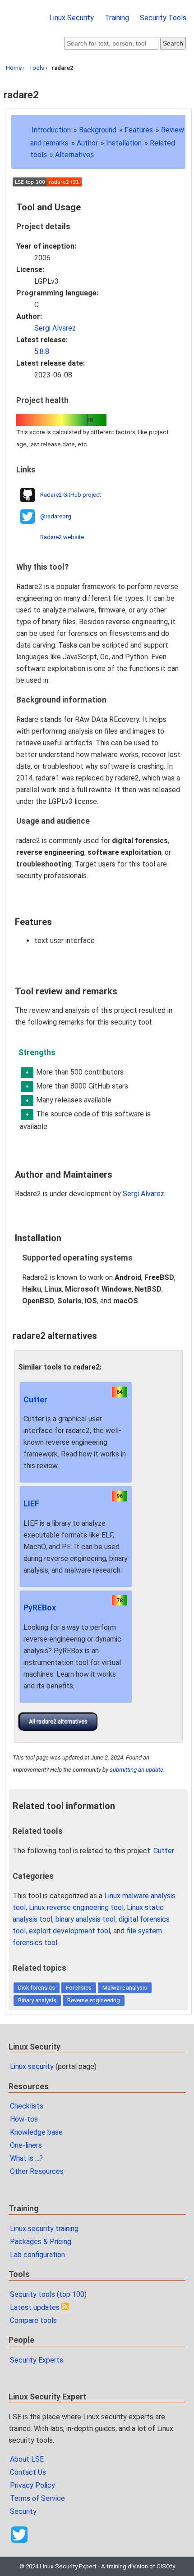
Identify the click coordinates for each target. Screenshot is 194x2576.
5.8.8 (42, 351)
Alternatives (74, 155)
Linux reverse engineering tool (76, 1907)
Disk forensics (37, 1988)
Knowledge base (36, 2132)
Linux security (32, 2066)
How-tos (24, 2119)
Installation (124, 143)
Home (14, 68)
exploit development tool (69, 1931)
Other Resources (37, 2171)
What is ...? (26, 2158)
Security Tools (163, 18)
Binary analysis (37, 2000)
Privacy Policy (32, 2485)
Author (87, 143)
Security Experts (37, 2360)
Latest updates (35, 2307)
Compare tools (33, 2320)
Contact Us (28, 2472)
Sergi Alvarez (55, 328)
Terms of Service (37, 2498)
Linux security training (44, 2229)
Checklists (27, 2106)
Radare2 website (62, 537)
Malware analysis (125, 1988)
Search (173, 43)
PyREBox (40, 1608)
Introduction (51, 130)
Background (98, 130)
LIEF (31, 1504)
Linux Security (72, 18)
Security (23, 2511)
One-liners (26, 2145)
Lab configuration (37, 2255)
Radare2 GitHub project (71, 495)
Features (139, 130)
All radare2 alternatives (58, 1721)
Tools (37, 68)
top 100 (72, 2294)
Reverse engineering (94, 2000)
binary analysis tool (85, 1919)
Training (117, 18)
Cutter (35, 1400)
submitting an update (136, 1770)
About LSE (27, 2459)
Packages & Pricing (41, 2242)
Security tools (32, 2294)
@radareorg (56, 516)
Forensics (79, 1988)
